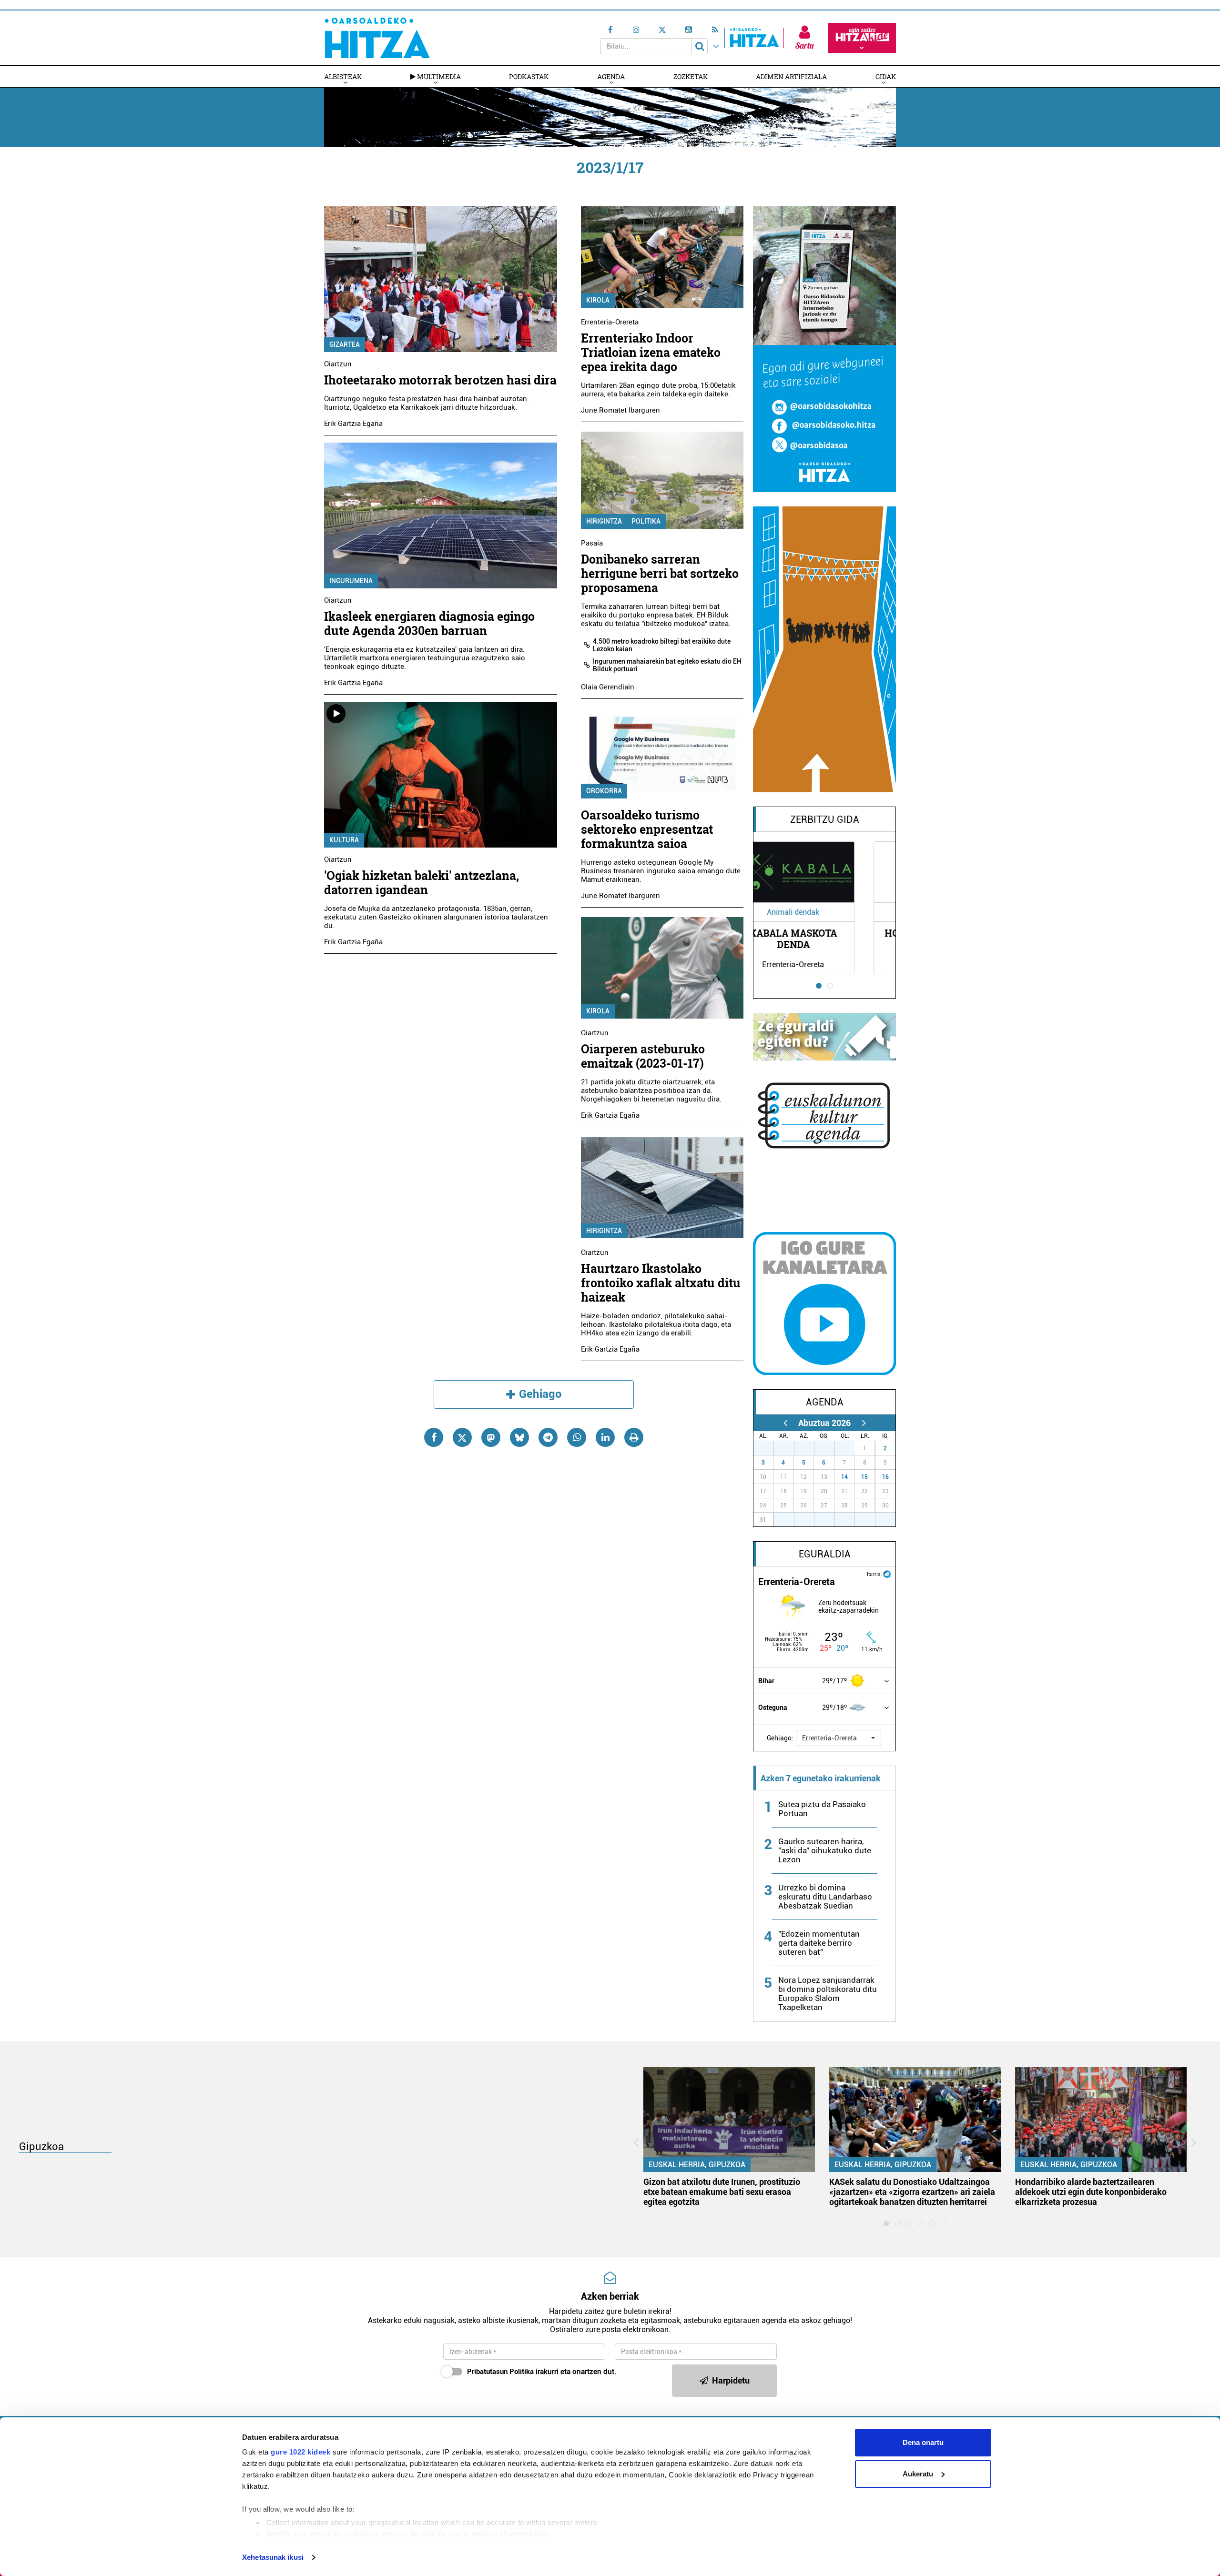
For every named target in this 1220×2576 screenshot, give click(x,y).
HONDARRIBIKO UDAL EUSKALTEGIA (825, 939)
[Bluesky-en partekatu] (519, 1437)
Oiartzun (338, 364)
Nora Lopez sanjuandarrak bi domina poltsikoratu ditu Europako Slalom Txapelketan (828, 1994)
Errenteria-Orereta (610, 322)
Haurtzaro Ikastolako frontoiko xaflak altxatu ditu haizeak (661, 1283)
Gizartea (345, 344)
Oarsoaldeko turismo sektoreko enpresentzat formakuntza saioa (647, 829)
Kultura (344, 840)
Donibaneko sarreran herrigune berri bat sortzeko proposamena (660, 573)
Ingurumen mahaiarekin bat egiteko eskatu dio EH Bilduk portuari (667, 665)
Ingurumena (351, 581)
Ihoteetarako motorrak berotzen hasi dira (440, 380)
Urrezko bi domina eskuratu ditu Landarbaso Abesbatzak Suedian (825, 1897)
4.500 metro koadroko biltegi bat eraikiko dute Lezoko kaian (662, 645)
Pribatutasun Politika (500, 2372)
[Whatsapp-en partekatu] (577, 1437)
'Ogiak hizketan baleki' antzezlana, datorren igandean (422, 883)
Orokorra (604, 791)
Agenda (611, 76)
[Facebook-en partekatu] (434, 1437)
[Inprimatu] (634, 1437)
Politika (646, 521)
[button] (839, 1738)
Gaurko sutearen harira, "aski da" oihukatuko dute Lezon (825, 1850)
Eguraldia (825, 1554)
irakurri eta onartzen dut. (542, 2372)
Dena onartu (923, 2442)
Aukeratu (918, 2474)
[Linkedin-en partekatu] (605, 1437)
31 (850, 1448)
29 (809, 1448)
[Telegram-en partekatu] (548, 1437)
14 (844, 1477)
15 (864, 1477)
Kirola (598, 300)
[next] (864, 1423)
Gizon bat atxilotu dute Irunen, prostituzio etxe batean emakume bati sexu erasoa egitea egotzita (722, 2192)
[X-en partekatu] (462, 1437)
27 (769, 1448)
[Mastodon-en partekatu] (491, 1437)
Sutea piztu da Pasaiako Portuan (822, 1809)
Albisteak (343, 76)
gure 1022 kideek (300, 2452)
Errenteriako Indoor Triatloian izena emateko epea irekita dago (651, 352)
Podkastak (529, 76)
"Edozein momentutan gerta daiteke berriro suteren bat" (819, 1943)
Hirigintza (604, 521)
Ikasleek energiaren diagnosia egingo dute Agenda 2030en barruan (429, 623)
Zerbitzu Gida (825, 819)
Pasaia (592, 543)
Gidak (886, 76)
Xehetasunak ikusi (273, 2557)
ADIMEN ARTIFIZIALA (791, 76)
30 (830, 1448)
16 (885, 1477)
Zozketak (691, 76)
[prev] (785, 1423)
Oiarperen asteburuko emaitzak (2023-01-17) (643, 1056)
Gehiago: (780, 1738)
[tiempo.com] (887, 1573)
